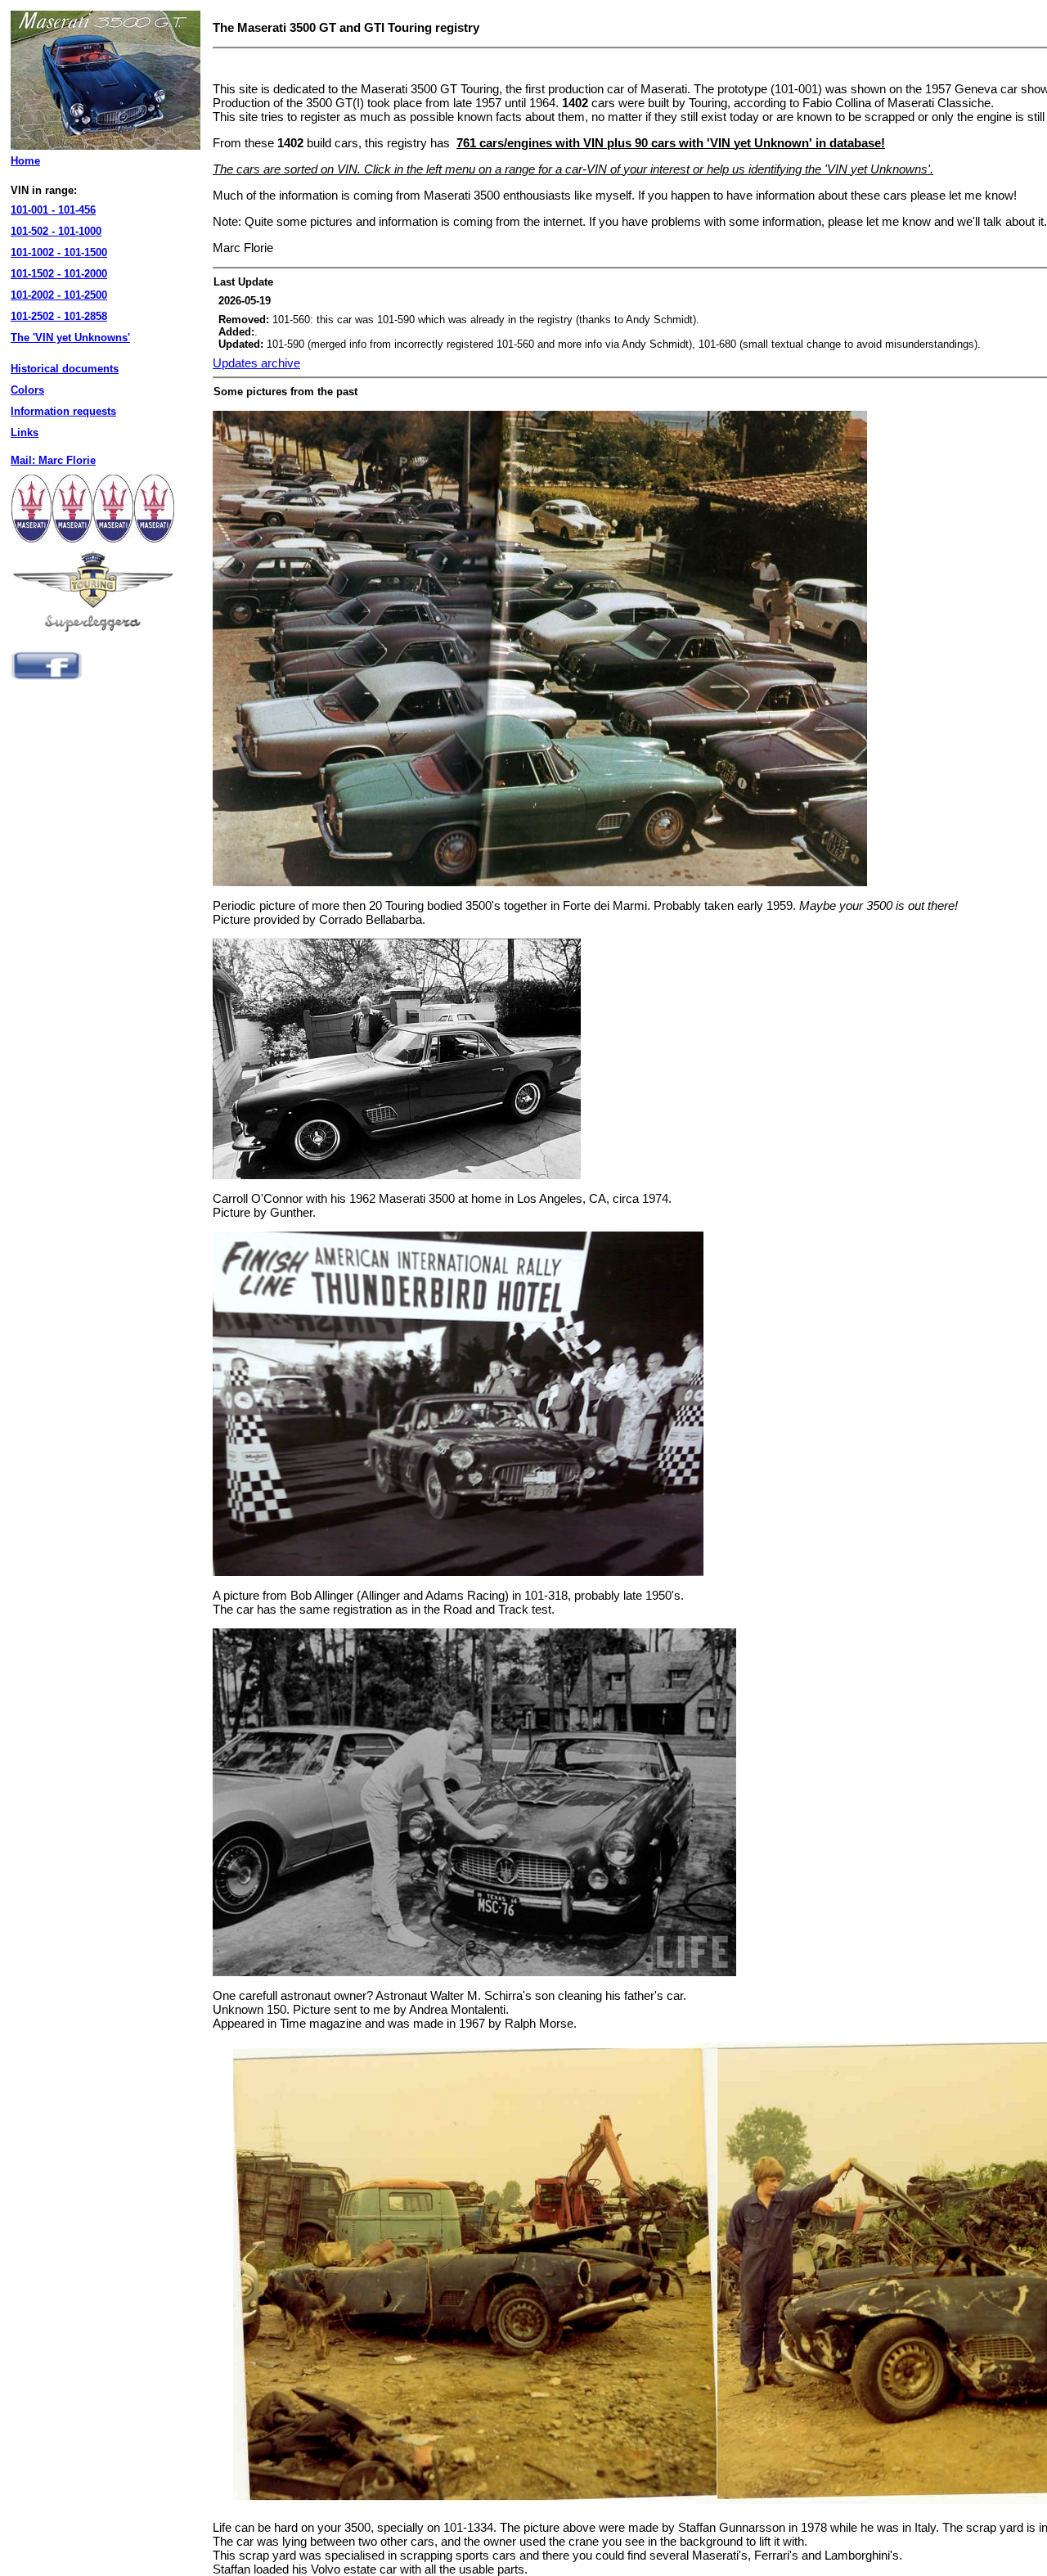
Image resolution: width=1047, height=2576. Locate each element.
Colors (27, 390)
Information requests (63, 411)
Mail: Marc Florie (53, 460)
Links (25, 432)
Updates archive (256, 363)
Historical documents (65, 369)
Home (25, 161)
